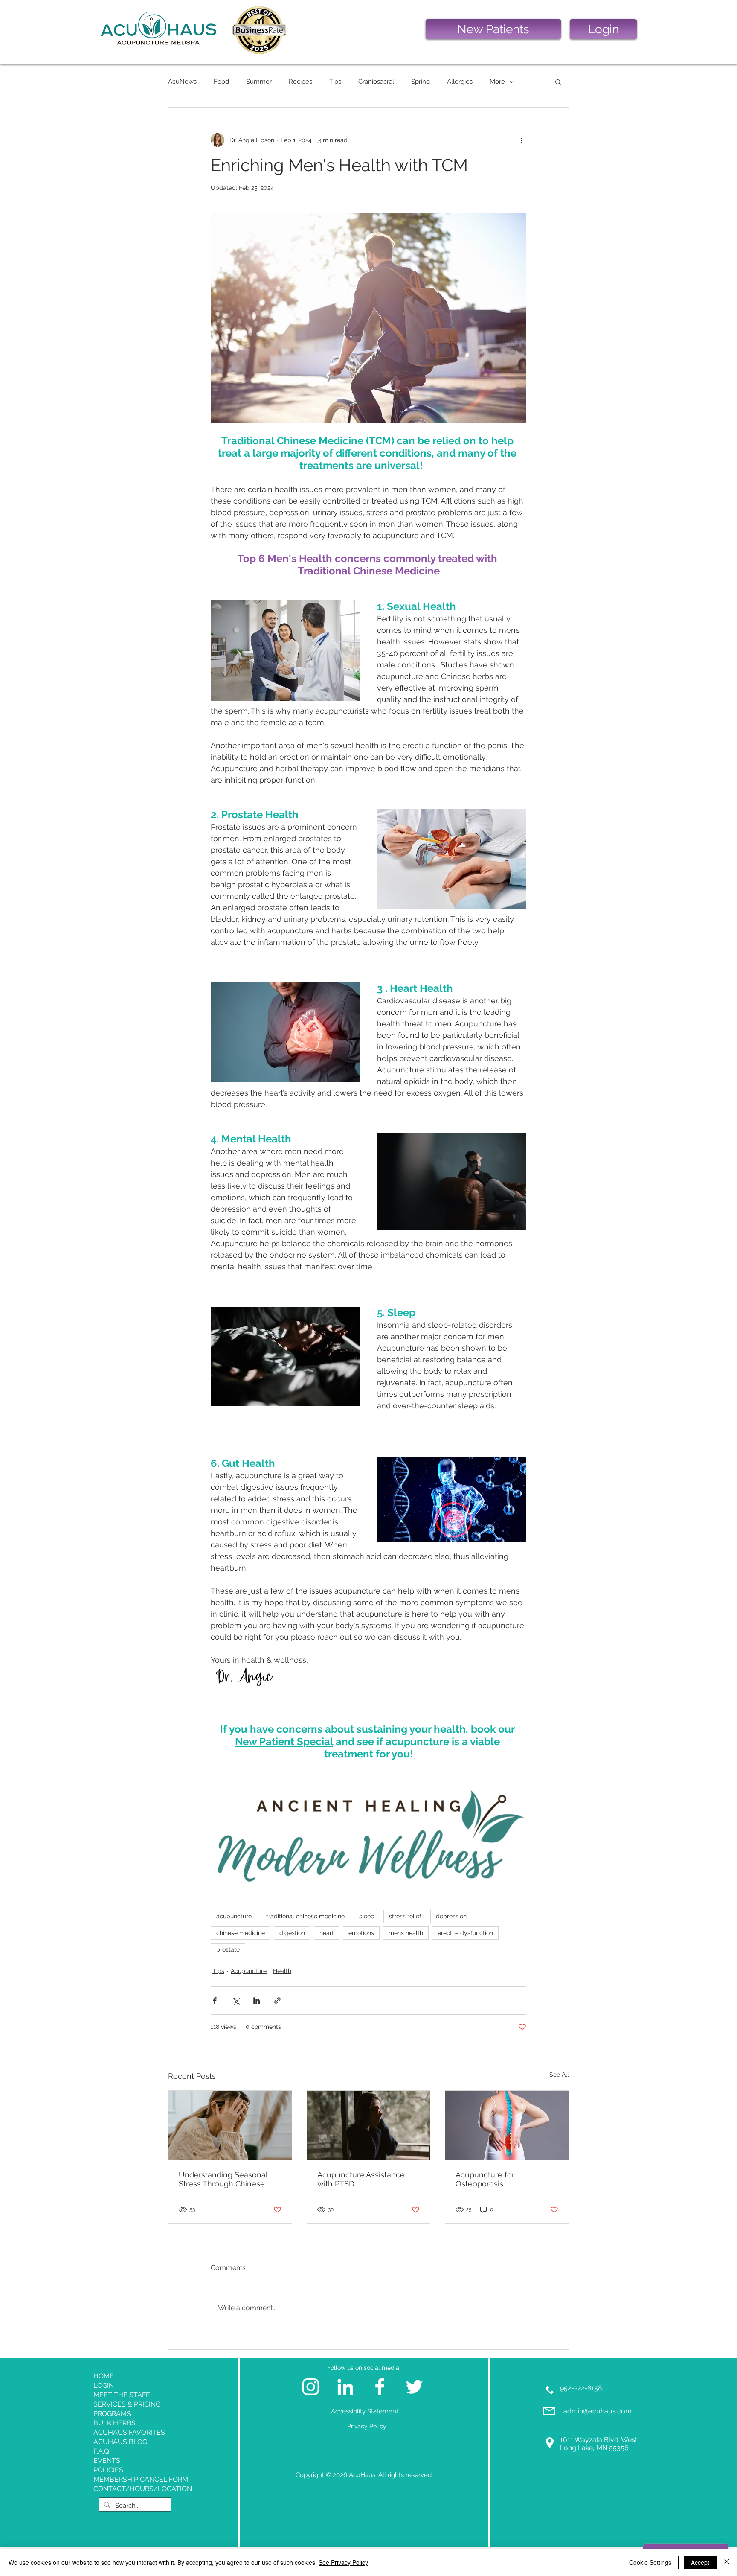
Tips (335, 82)
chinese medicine (241, 1933)
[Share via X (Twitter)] (236, 2000)
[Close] (727, 2562)
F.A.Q (101, 2451)
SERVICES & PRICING (127, 2404)
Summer (259, 82)
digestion (292, 1933)
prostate (228, 1949)
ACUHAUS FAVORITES (129, 2432)
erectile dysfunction (465, 1933)
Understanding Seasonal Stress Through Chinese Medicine (223, 2179)
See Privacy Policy (343, 2562)
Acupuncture (249, 1971)
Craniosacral (376, 82)
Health (282, 1971)
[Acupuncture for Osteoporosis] (507, 2125)
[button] (558, 82)
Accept (700, 2562)
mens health (406, 1933)
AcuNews (182, 82)
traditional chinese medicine (305, 1916)
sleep (367, 1916)
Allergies (460, 82)
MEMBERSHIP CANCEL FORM (140, 2479)
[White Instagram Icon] (311, 2387)
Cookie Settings (650, 2562)
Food (221, 82)
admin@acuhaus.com (598, 2411)
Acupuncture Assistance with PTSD (361, 2179)
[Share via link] (277, 2000)
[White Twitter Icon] (414, 2387)
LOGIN (104, 2385)
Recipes (300, 82)
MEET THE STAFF (122, 2395)
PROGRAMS (112, 2414)
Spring (421, 82)
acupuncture (234, 1916)
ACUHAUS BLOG (120, 2442)
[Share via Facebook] (215, 2000)
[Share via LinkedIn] (257, 2000)
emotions (361, 1933)
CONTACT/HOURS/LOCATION (140, 2489)
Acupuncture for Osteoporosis (485, 2179)
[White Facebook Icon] (380, 2387)
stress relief (405, 1916)
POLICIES (108, 2470)
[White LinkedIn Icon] (345, 2387)
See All (559, 2075)
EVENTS (107, 2461)
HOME (104, 2376)
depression (451, 1916)
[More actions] (521, 140)
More (497, 82)
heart (327, 1933)
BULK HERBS (115, 2423)
